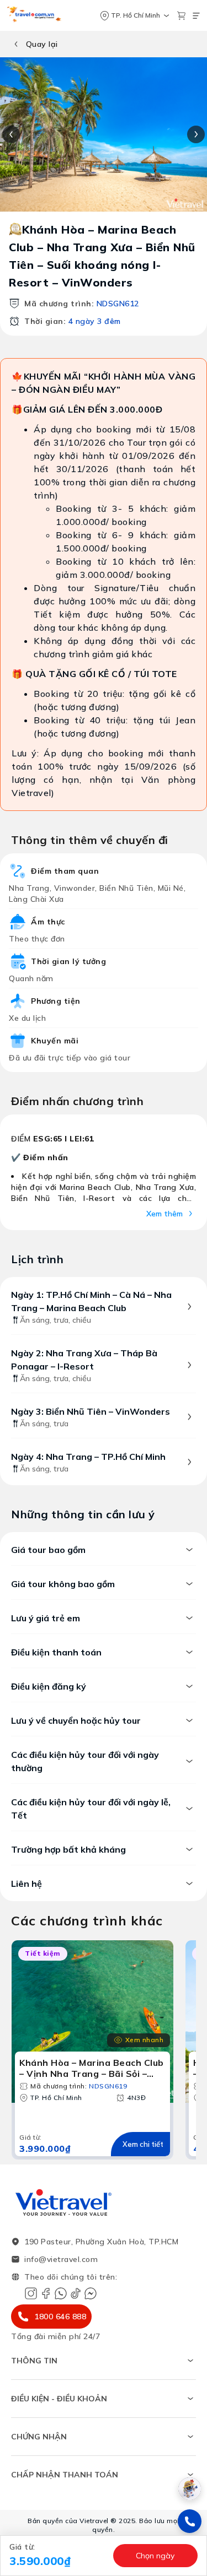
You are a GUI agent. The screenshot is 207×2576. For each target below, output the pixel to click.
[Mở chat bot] (190, 2489)
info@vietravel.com (61, 2259)
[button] (58, 2556)
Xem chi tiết (143, 2144)
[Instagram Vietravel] (31, 2293)
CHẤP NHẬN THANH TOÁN (65, 2475)
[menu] (196, 16)
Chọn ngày (155, 2556)
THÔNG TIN (34, 2361)
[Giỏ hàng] (181, 16)
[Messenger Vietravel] (91, 2293)
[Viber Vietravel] (61, 2293)
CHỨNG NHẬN (39, 2437)
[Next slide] (196, 134)
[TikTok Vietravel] (76, 2293)
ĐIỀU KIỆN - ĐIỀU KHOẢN (59, 2399)
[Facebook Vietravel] (46, 2293)
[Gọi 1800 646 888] (190, 2521)
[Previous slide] (11, 134)
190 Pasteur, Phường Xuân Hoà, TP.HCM (101, 2242)
